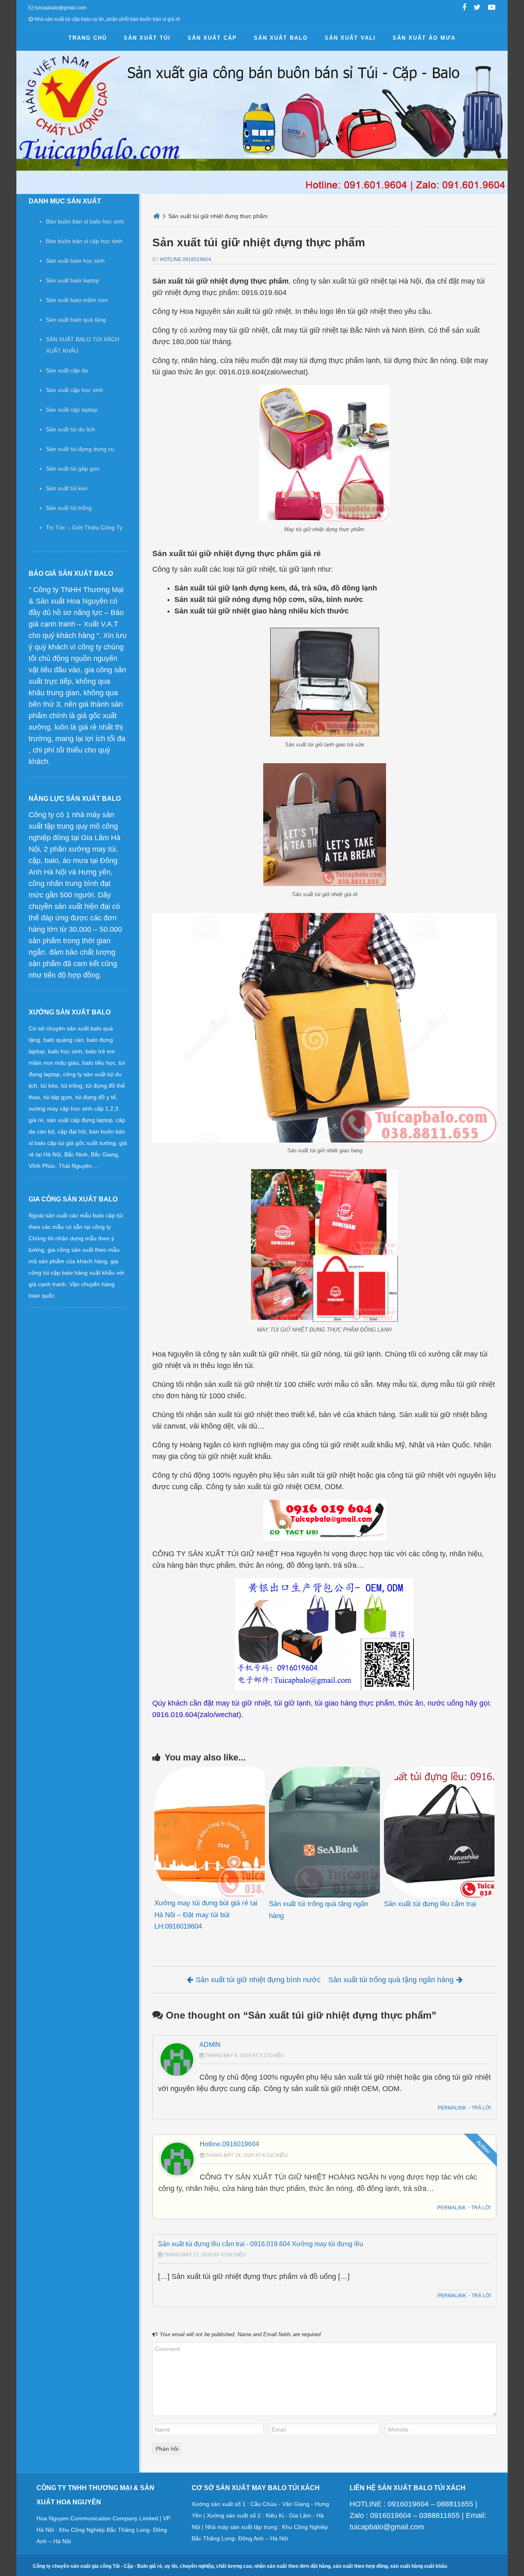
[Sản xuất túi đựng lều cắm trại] (439, 1832)
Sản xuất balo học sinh (75, 261)
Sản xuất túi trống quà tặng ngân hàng (391, 1980)
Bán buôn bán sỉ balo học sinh (85, 221)
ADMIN (210, 2045)
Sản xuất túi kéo (67, 488)
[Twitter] (477, 8)
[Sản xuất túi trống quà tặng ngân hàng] (324, 1832)
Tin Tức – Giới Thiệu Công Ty (84, 527)
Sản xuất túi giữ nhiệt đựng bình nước (258, 1980)
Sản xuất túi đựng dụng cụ (80, 449)
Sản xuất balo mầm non (77, 300)
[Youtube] (492, 8)
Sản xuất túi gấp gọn (73, 469)
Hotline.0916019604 (186, 259)
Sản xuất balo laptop (72, 280)
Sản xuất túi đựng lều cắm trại (430, 1904)
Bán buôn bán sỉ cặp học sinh (84, 241)
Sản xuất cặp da (67, 370)
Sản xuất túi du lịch (70, 429)
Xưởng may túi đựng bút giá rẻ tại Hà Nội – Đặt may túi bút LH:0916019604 (206, 1915)
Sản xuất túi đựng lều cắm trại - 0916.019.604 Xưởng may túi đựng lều (261, 2244)
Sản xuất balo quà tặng (76, 320)
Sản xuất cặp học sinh (75, 390)
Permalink (452, 2108)
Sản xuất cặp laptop (72, 410)
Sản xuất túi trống (69, 508)
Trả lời (481, 2108)
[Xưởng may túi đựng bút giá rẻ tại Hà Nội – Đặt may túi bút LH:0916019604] (210, 1832)
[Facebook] (464, 8)
